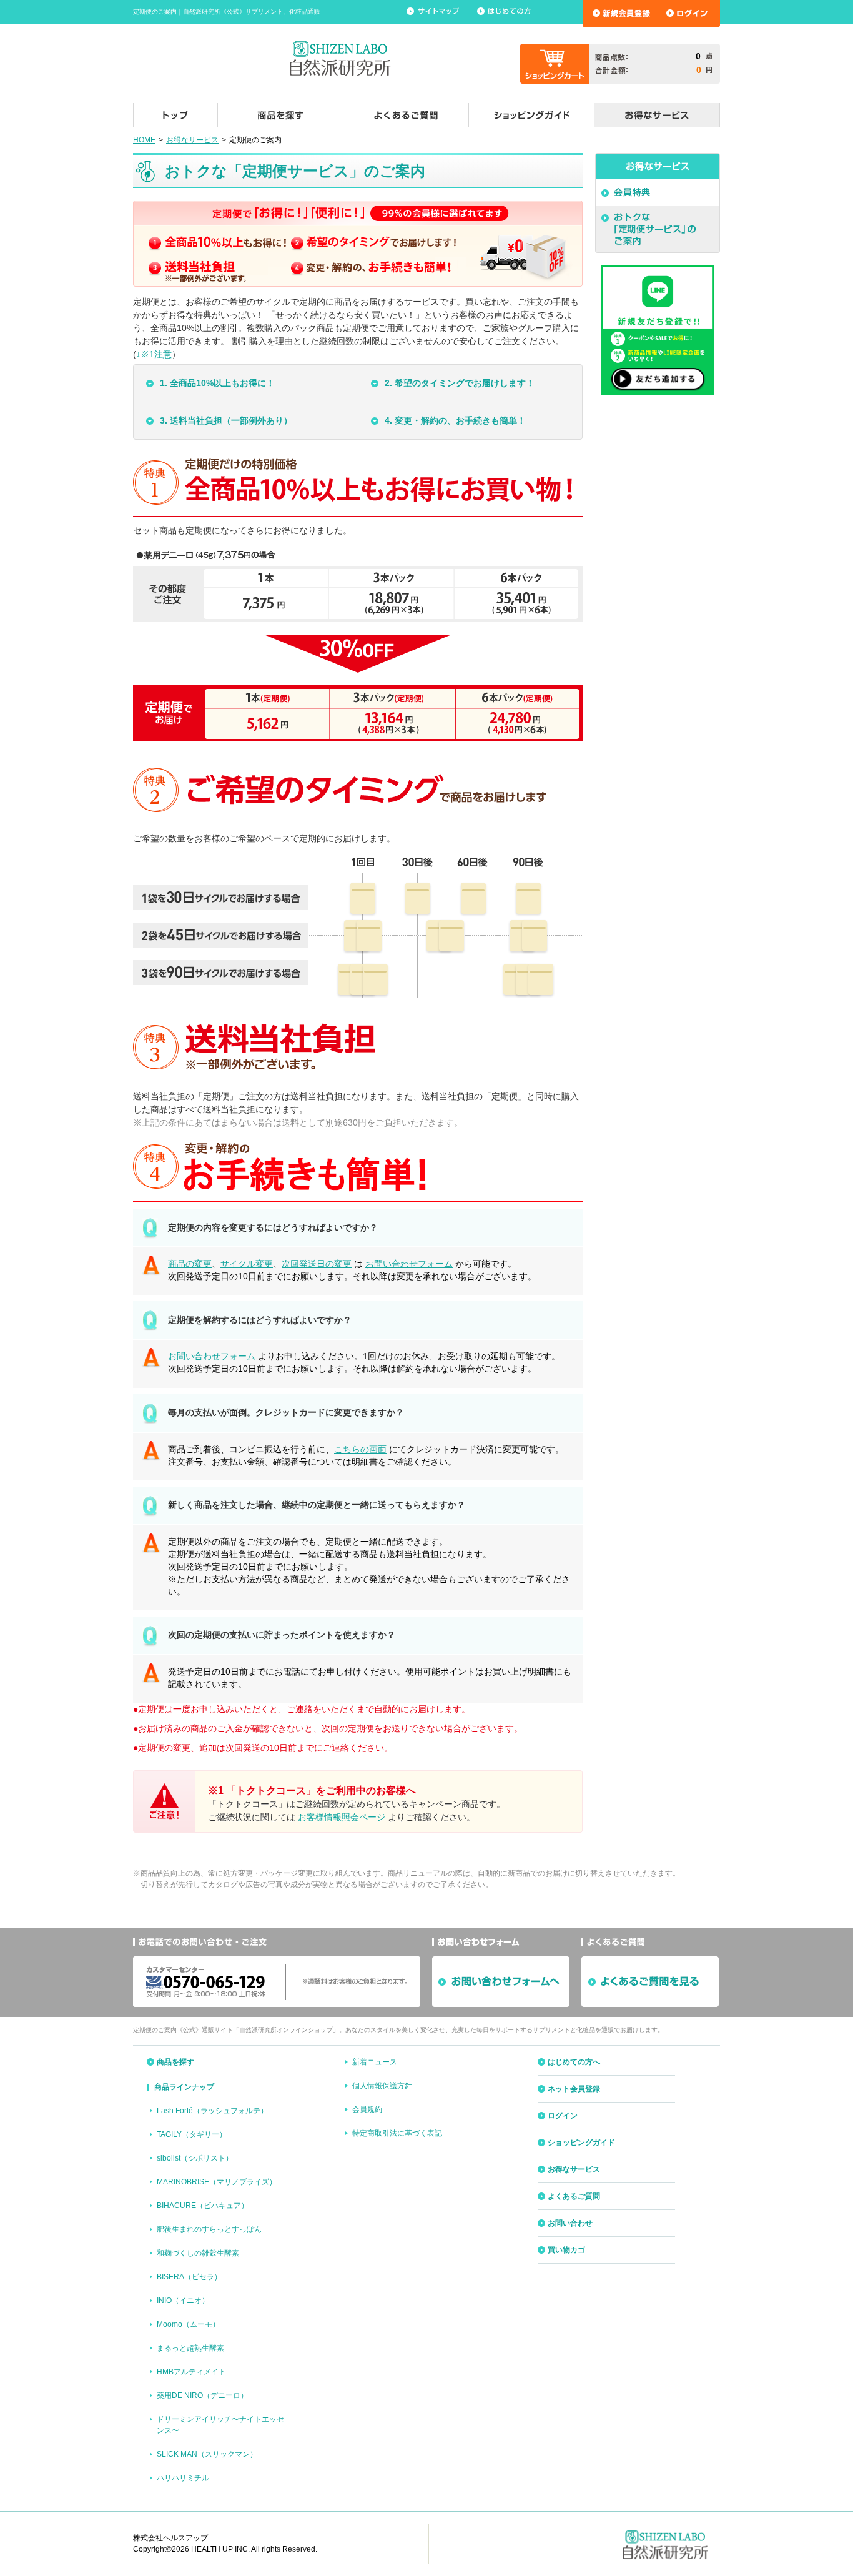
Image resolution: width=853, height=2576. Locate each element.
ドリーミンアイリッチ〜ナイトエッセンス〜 (220, 2425)
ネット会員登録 (574, 2089)
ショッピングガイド (581, 2143)
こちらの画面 (360, 1449)
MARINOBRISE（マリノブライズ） (217, 2182)
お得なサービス (192, 140)
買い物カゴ (566, 2250)
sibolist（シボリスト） (195, 2158)
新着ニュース (375, 2062)
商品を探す (175, 2062)
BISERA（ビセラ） (189, 2277)
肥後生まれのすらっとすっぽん (209, 2229)
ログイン (563, 2116)
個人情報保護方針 (382, 2086)
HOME (144, 140)
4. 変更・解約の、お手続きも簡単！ (455, 420)
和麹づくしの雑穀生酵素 (198, 2253)
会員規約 (367, 2109)
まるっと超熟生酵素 (190, 2348)
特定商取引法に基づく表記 (397, 2133)
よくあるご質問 (574, 2196)
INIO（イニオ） (183, 2301)
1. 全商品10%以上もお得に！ (217, 383)
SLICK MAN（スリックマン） (207, 2454)
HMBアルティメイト (191, 2372)
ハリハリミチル (183, 2478)
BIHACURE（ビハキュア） (203, 2206)
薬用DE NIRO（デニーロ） (202, 2395)
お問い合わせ (570, 2223)
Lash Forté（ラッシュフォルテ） (212, 2111)
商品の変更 (190, 1264)
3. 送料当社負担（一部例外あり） (226, 420)
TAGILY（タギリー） (192, 2134)
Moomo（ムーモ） (188, 2324)
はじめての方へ (574, 2062)
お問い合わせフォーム (409, 1264)
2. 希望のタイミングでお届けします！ (460, 383)
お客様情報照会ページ (342, 1817)
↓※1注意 (154, 354)
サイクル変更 (247, 1264)
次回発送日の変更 (317, 1264)
